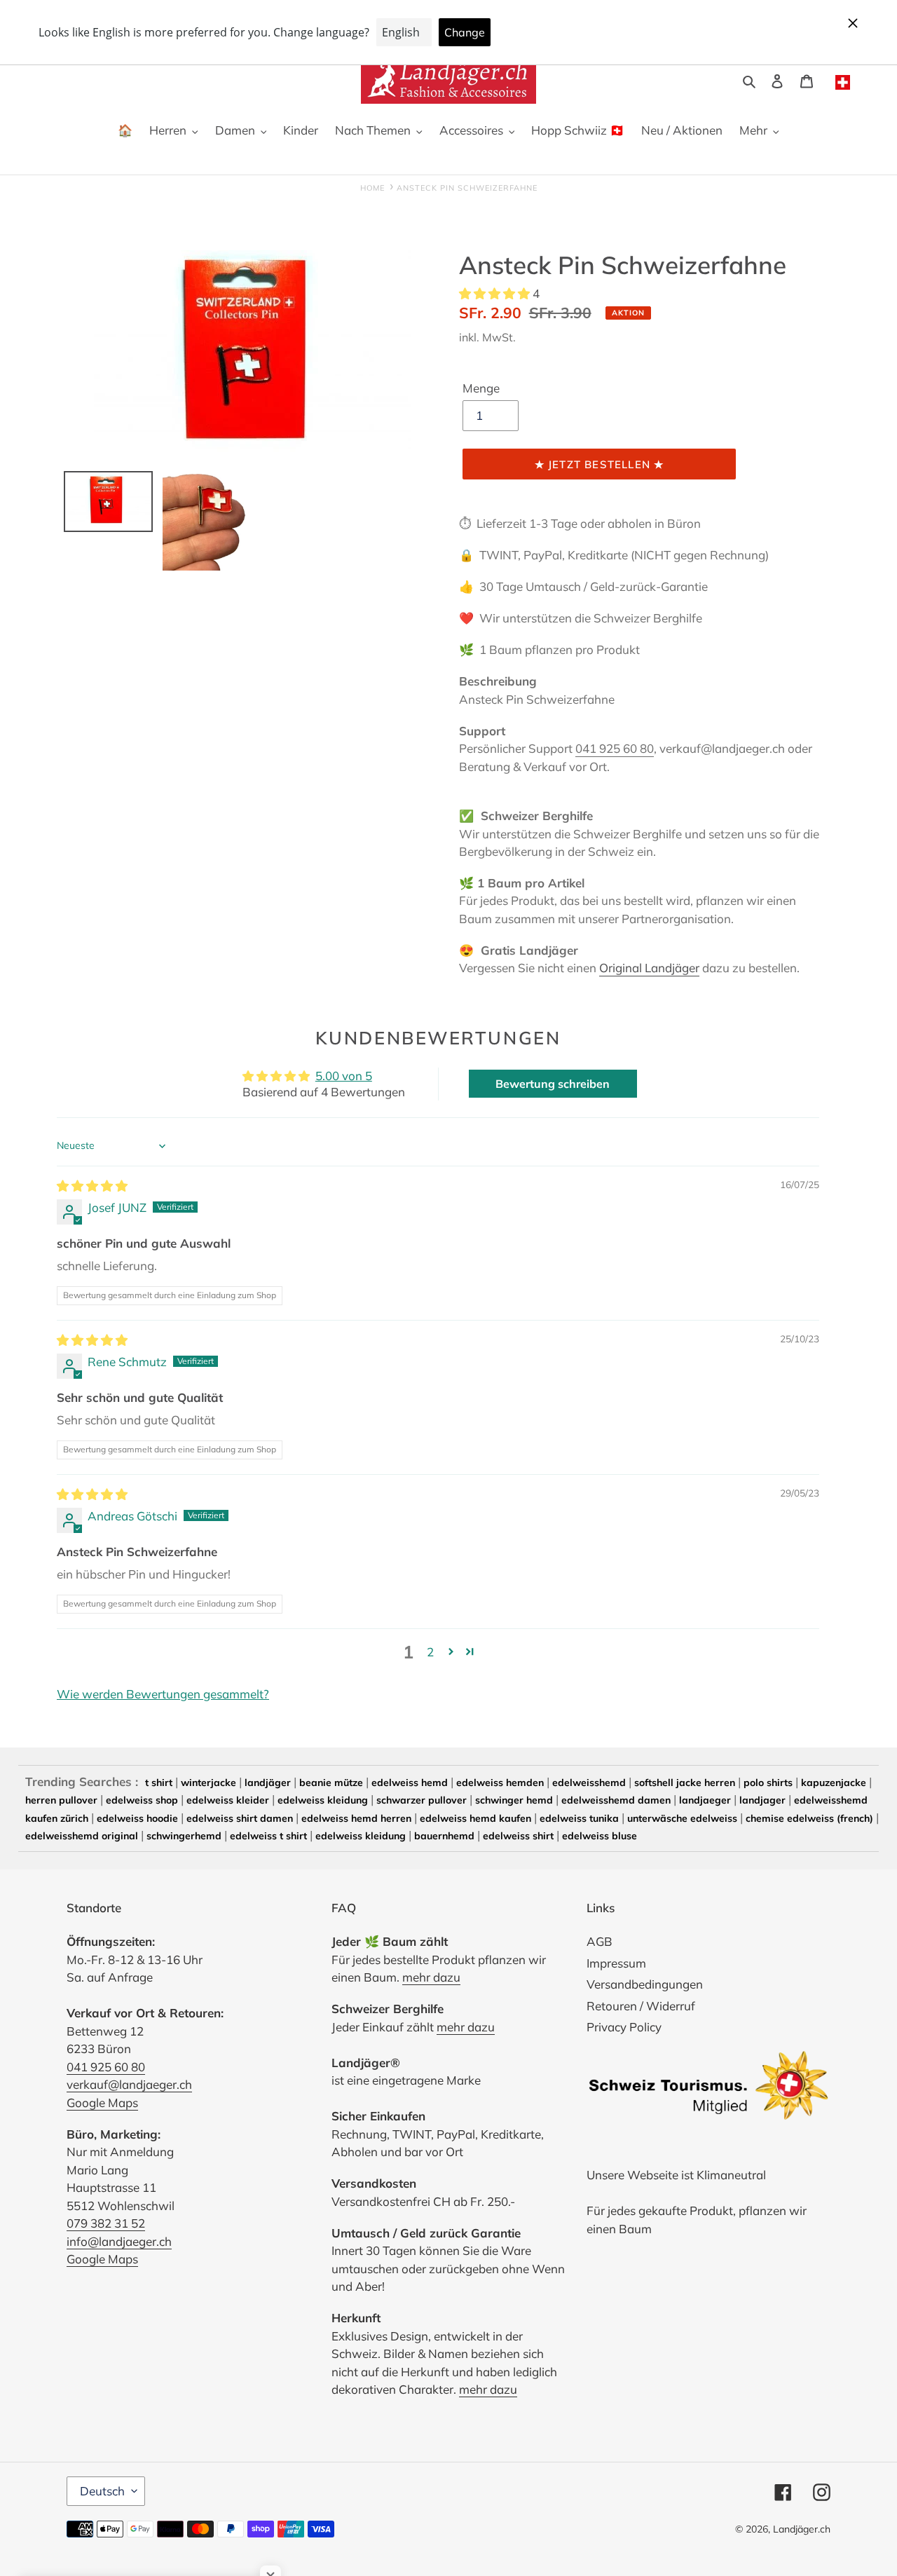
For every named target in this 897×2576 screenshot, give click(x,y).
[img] (92, 1186)
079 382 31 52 (106, 2223)
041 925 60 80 (615, 748)
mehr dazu (431, 1977)
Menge (481, 388)
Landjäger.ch (802, 2529)
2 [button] (430, 1652)
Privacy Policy (624, 2027)
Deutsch (102, 2491)
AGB (600, 1941)
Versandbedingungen (645, 1984)
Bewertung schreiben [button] (553, 1084)
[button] (496, 293)
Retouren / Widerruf (641, 2006)
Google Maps (102, 2103)
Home (372, 188)
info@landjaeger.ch (119, 2241)
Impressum (616, 1963)
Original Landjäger (649, 968)
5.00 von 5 (344, 1076)
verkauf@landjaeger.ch (129, 2084)
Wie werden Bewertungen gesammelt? (163, 1694)
